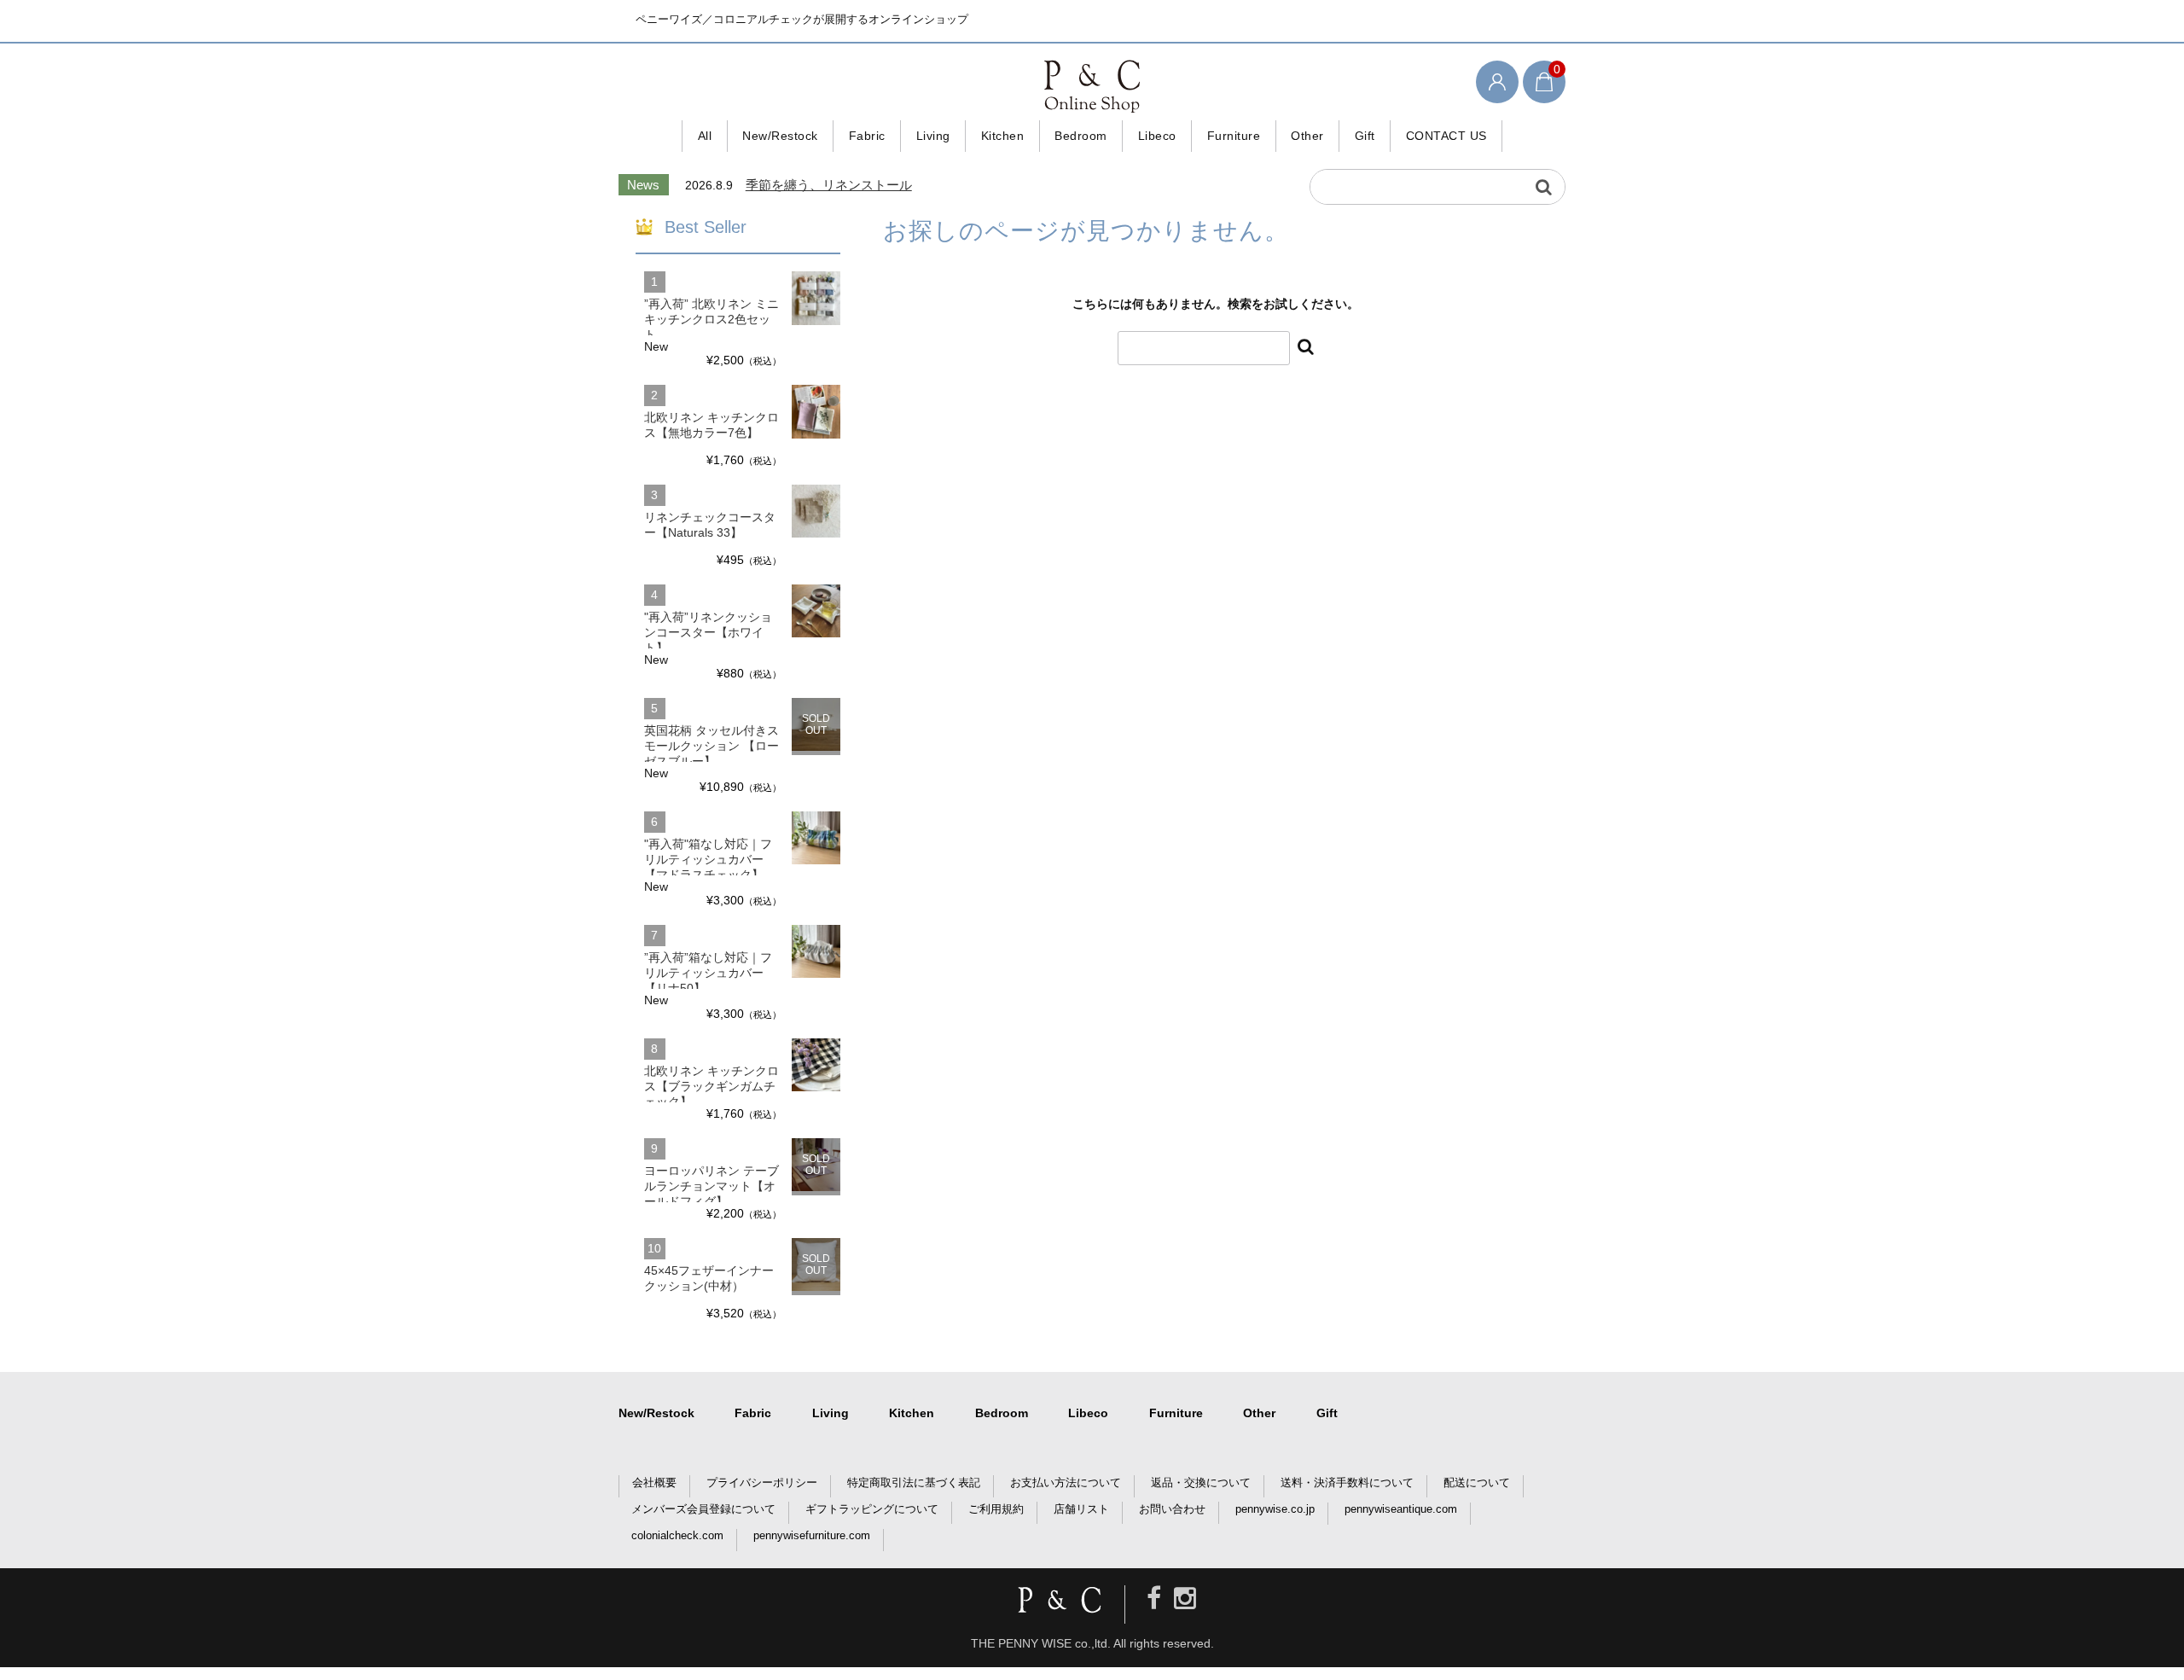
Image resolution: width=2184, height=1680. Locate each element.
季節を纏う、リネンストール (829, 185)
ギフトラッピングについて (872, 1509)
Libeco (1157, 136)
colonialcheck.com (677, 1535)
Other (1307, 136)
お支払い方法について (1066, 1482)
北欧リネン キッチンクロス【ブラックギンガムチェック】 (712, 1086)
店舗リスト (1081, 1509)
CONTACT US (1446, 136)
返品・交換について (1201, 1482)
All (705, 136)
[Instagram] (1185, 1599)
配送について (1477, 1482)
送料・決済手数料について (1347, 1482)
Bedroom (1081, 136)
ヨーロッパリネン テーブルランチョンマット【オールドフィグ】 (712, 1186)
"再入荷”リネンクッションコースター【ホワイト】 (708, 632)
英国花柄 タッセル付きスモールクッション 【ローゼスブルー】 (712, 746)
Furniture (1234, 136)
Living (933, 136)
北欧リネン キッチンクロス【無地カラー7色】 (712, 425)
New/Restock (780, 136)
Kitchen (1003, 136)
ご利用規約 (996, 1509)
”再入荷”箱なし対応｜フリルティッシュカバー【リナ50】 (708, 973)
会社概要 (654, 1482)
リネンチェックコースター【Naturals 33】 (710, 525)
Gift (1365, 136)
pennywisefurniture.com (812, 1535)
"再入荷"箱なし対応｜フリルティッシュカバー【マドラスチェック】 (708, 859)
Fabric (867, 136)
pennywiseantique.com (1401, 1509)
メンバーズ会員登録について (703, 1509)
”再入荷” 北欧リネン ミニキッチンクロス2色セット (712, 319)
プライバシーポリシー (762, 1482)
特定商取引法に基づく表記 (914, 1482)
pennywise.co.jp (1275, 1509)
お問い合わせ (1172, 1509)
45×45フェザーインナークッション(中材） (709, 1278)
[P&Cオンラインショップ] (1092, 85)
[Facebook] (1154, 1599)
